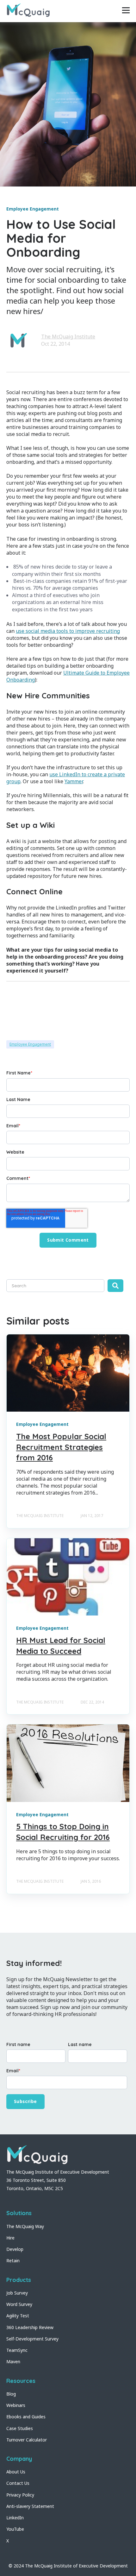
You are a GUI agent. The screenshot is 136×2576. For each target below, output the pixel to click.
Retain (13, 2261)
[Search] (115, 1286)
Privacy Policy (20, 2495)
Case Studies (20, 2428)
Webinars (16, 2405)
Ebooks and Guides (26, 2417)
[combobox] (55, 1286)
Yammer (74, 781)
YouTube (15, 2529)
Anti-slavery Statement (30, 2506)
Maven (13, 2362)
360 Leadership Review (30, 2327)
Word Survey (19, 2304)
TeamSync (17, 2350)
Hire (10, 2238)
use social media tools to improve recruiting (68, 631)
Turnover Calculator (27, 2440)
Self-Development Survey (32, 2339)
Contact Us (18, 2483)
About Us (16, 2472)
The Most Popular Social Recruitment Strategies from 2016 (61, 1447)
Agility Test (18, 2316)
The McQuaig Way (25, 2226)
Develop (15, 2249)
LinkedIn (15, 2518)
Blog (11, 2394)
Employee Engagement (30, 1044)
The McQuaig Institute (68, 337)
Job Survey (17, 2293)
